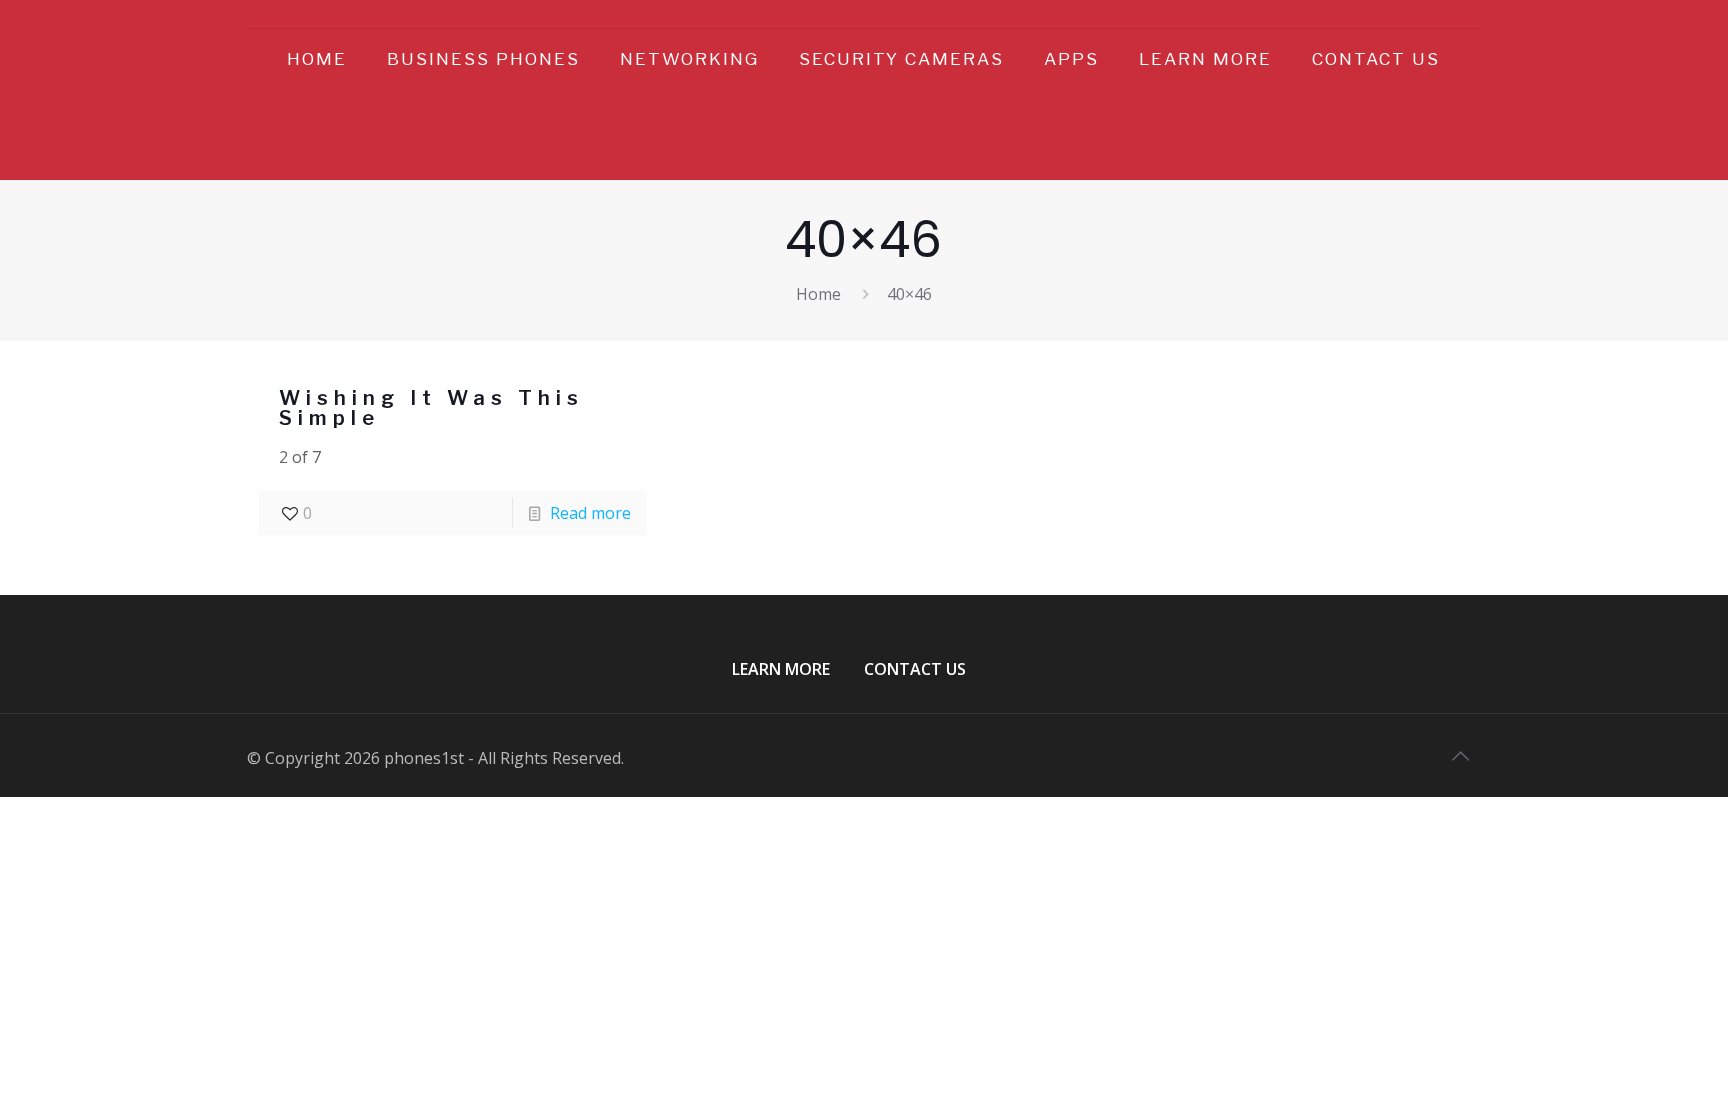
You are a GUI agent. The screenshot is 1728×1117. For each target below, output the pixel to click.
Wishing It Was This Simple (431, 408)
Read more (590, 513)
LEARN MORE (781, 669)
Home (818, 294)
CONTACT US (915, 669)
